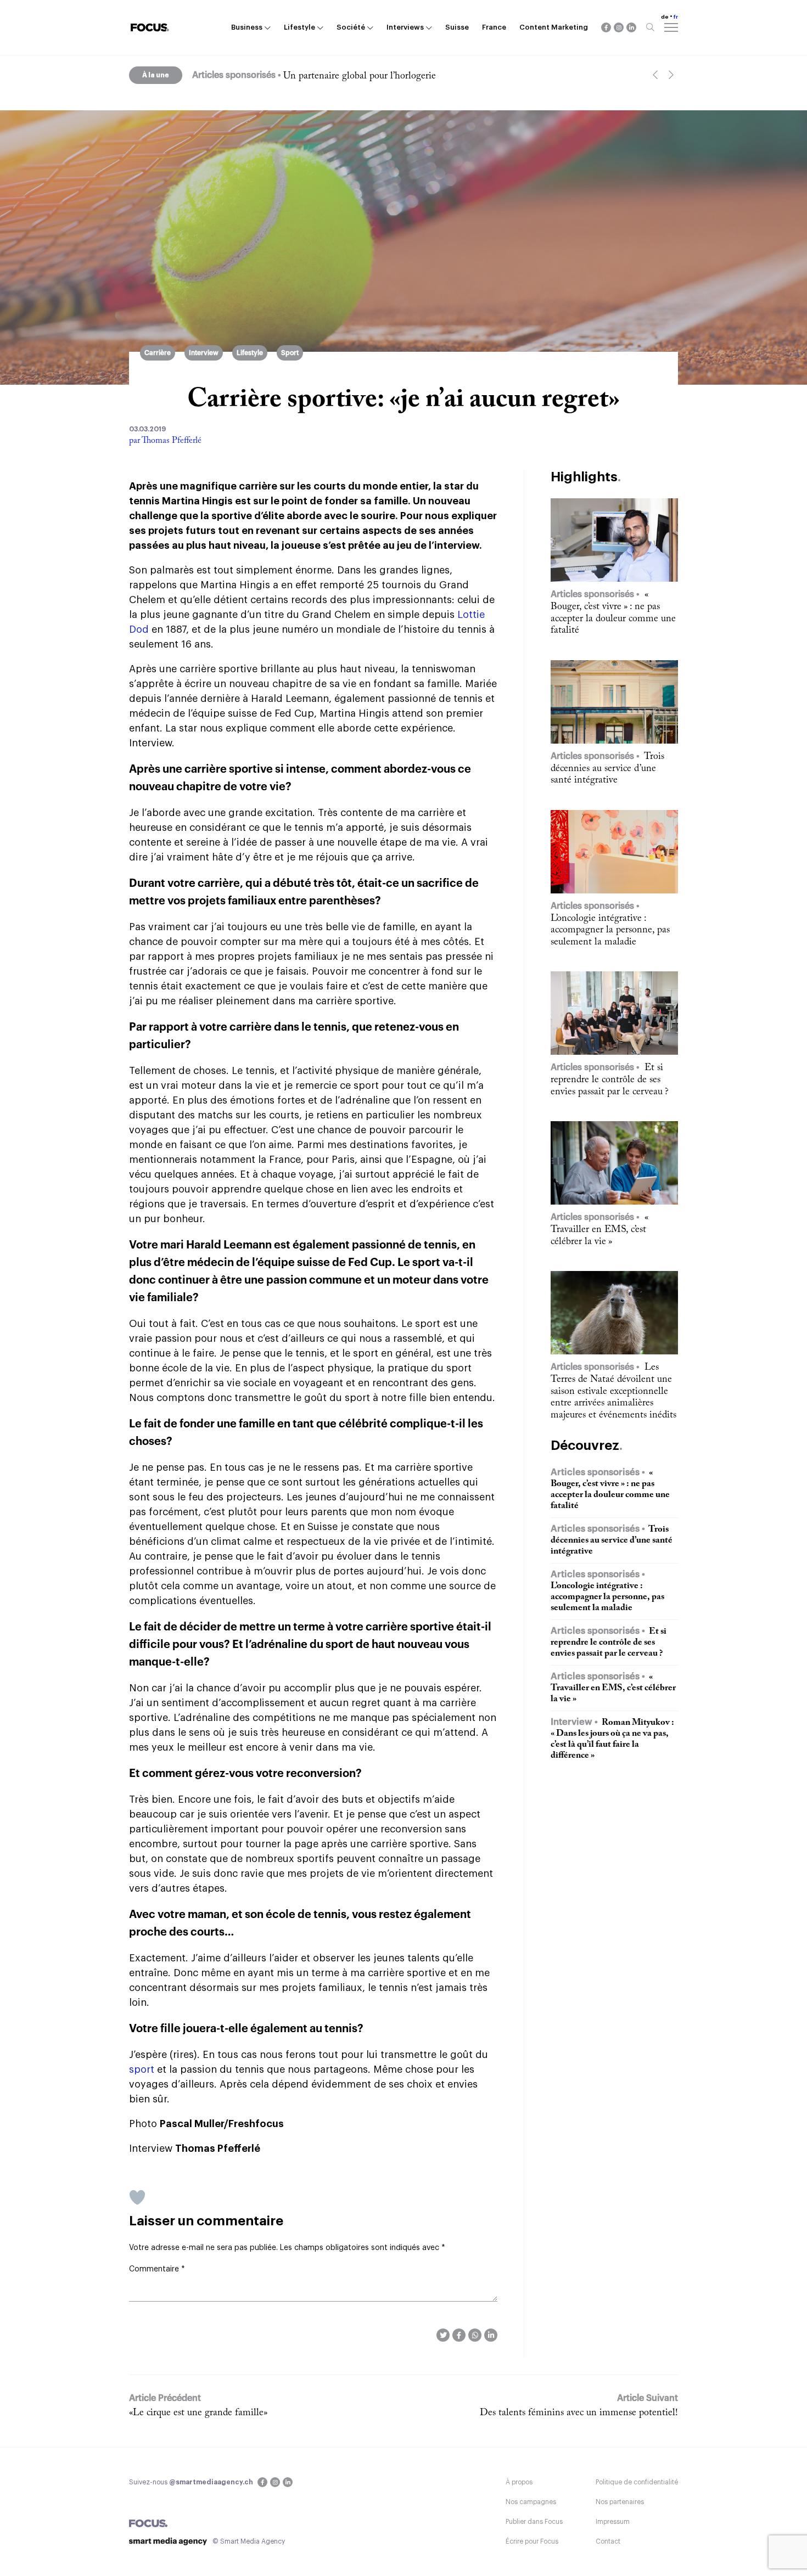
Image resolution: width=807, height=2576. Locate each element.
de (665, 17)
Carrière (158, 353)
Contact (608, 2541)
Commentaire (157, 2269)
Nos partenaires (620, 2502)
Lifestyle (299, 27)
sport (142, 2069)
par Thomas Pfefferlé (165, 441)
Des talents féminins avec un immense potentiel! (579, 2413)
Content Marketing (554, 27)
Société (351, 27)
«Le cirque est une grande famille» (198, 2413)
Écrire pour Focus (532, 2541)
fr (676, 17)
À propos (519, 2482)
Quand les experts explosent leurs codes (363, 76)
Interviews (405, 27)
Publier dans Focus (534, 2522)
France (494, 27)
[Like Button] (137, 2197)
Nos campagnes (531, 2502)
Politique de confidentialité (637, 2482)
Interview (204, 353)
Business (247, 27)
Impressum (613, 2522)
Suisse (457, 27)
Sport (290, 353)
